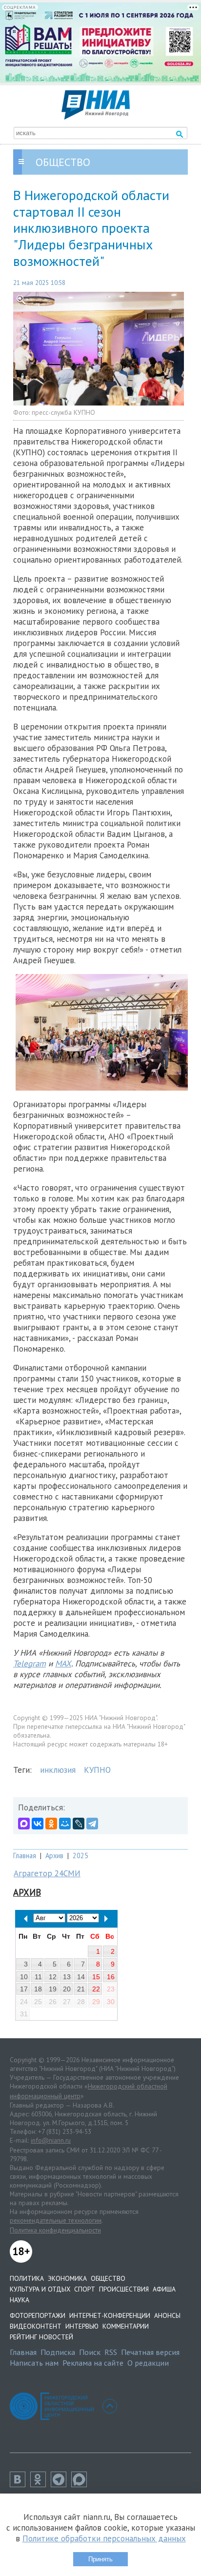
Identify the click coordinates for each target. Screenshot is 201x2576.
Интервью (82, 2326)
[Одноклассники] (51, 1824)
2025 (80, 1856)
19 (53, 1989)
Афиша (164, 2289)
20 (67, 1989)
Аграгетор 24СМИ (47, 1873)
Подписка (58, 2352)
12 (53, 1977)
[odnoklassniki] (40, 2484)
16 (111, 1977)
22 (96, 1989)
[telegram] (61, 2484)
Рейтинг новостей (41, 2337)
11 (38, 1977)
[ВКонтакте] (38, 1824)
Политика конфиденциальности (55, 2230)
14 (81, 1977)
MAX (63, 1663)
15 (96, 1977)
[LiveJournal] (79, 1824)
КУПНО (97, 1770)
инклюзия (58, 1770)
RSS (111, 2352)
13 (67, 1977)
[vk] (20, 2484)
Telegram (30, 1663)
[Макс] (81, 2484)
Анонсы (167, 2315)
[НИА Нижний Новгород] (96, 117)
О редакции (148, 2363)
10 (24, 1977)
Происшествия (124, 2289)
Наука (20, 2300)
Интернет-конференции (110, 2315)
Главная (25, 1856)
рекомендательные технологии (56, 2220)
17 (24, 1989)
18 (38, 1989)
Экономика (67, 2278)
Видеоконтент (36, 2326)
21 (81, 1989)
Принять (100, 2559)
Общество (108, 2278)
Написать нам (34, 2363)
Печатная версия (150, 2352)
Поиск (90, 2352)
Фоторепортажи (38, 2315)
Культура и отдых (40, 2289)
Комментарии (126, 2326)
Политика (27, 2278)
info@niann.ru (51, 2140)
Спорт (85, 2289)
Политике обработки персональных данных (104, 2538)
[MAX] (24, 1824)
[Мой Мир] (65, 1824)
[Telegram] (92, 1824)
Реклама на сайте (93, 2363)
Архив (54, 1856)
